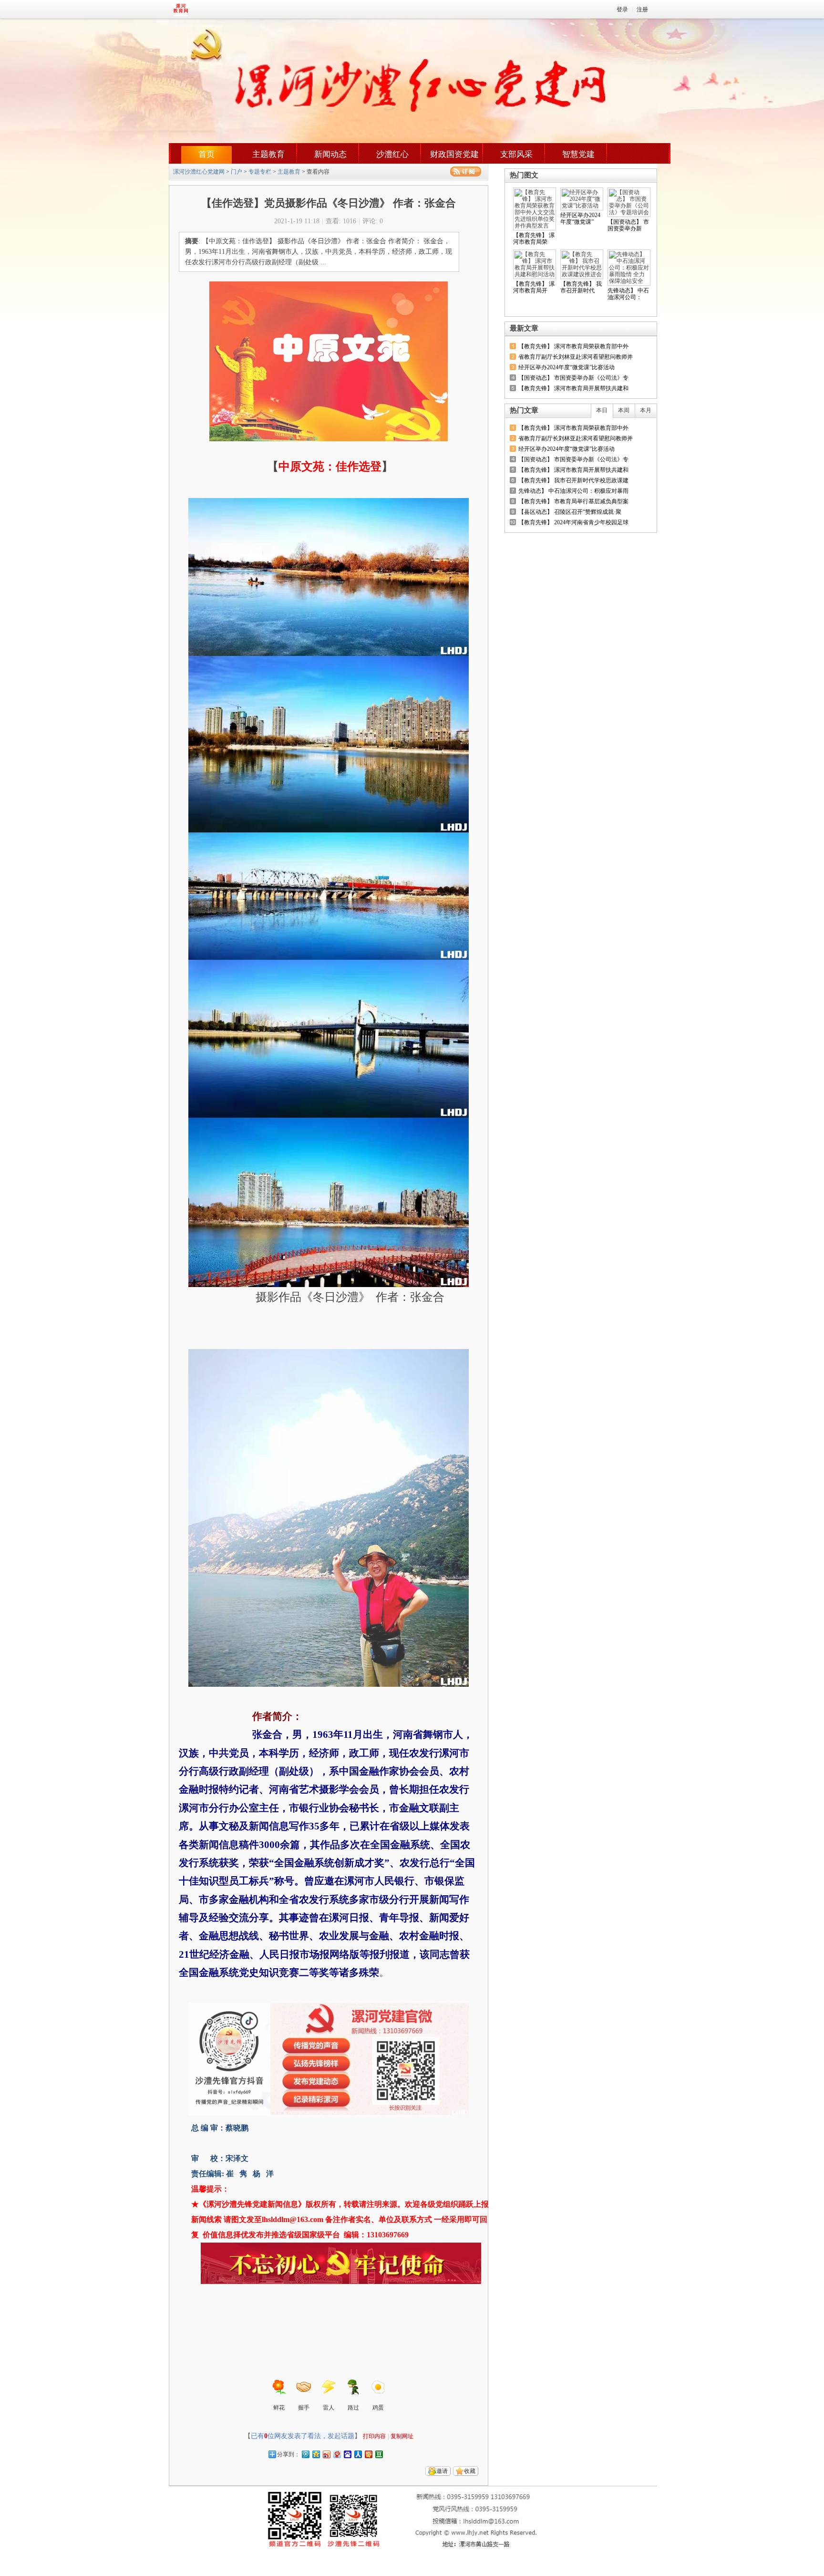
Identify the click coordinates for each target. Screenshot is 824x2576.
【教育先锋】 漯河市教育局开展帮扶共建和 (573, 388)
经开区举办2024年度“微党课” (580, 218)
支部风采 (516, 154)
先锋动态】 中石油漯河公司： (628, 294)
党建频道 (205, 9)
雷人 (329, 2408)
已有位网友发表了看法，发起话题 (303, 2436)
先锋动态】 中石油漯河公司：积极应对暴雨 (573, 491)
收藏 (470, 2471)
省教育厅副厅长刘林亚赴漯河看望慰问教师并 (576, 357)
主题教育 (268, 154)
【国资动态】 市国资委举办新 (628, 225)
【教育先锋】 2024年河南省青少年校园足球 (573, 522)
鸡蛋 (378, 2408)
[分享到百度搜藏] (347, 2454)
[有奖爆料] (623, 328)
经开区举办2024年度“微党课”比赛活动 (566, 367)
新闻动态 (330, 154)
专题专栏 (260, 172)
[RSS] (466, 171)
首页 (206, 154)
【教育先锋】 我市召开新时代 (581, 287)
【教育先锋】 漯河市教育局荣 (534, 239)
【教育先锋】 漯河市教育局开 (534, 287)
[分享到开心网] (368, 2454)
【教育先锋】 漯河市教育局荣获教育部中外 (573, 346)
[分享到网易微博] (337, 2454)
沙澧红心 (392, 154)
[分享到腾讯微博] (305, 2454)
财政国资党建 (454, 154)
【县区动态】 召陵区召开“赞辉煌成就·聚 (570, 512)
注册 (642, 10)
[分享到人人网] (358, 2454)
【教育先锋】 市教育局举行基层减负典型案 (573, 501)
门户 (237, 172)
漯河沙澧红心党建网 (199, 172)
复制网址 (402, 2436)
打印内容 (374, 2436)
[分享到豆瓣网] (379, 2454)
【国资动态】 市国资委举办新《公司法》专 (573, 378)
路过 (353, 2408)
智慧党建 (578, 154)
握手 (304, 2408)
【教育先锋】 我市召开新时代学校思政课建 (573, 480)
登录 (622, 10)
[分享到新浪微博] (326, 2454)
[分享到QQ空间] (316, 2454)
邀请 (442, 2471)
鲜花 (279, 2408)
